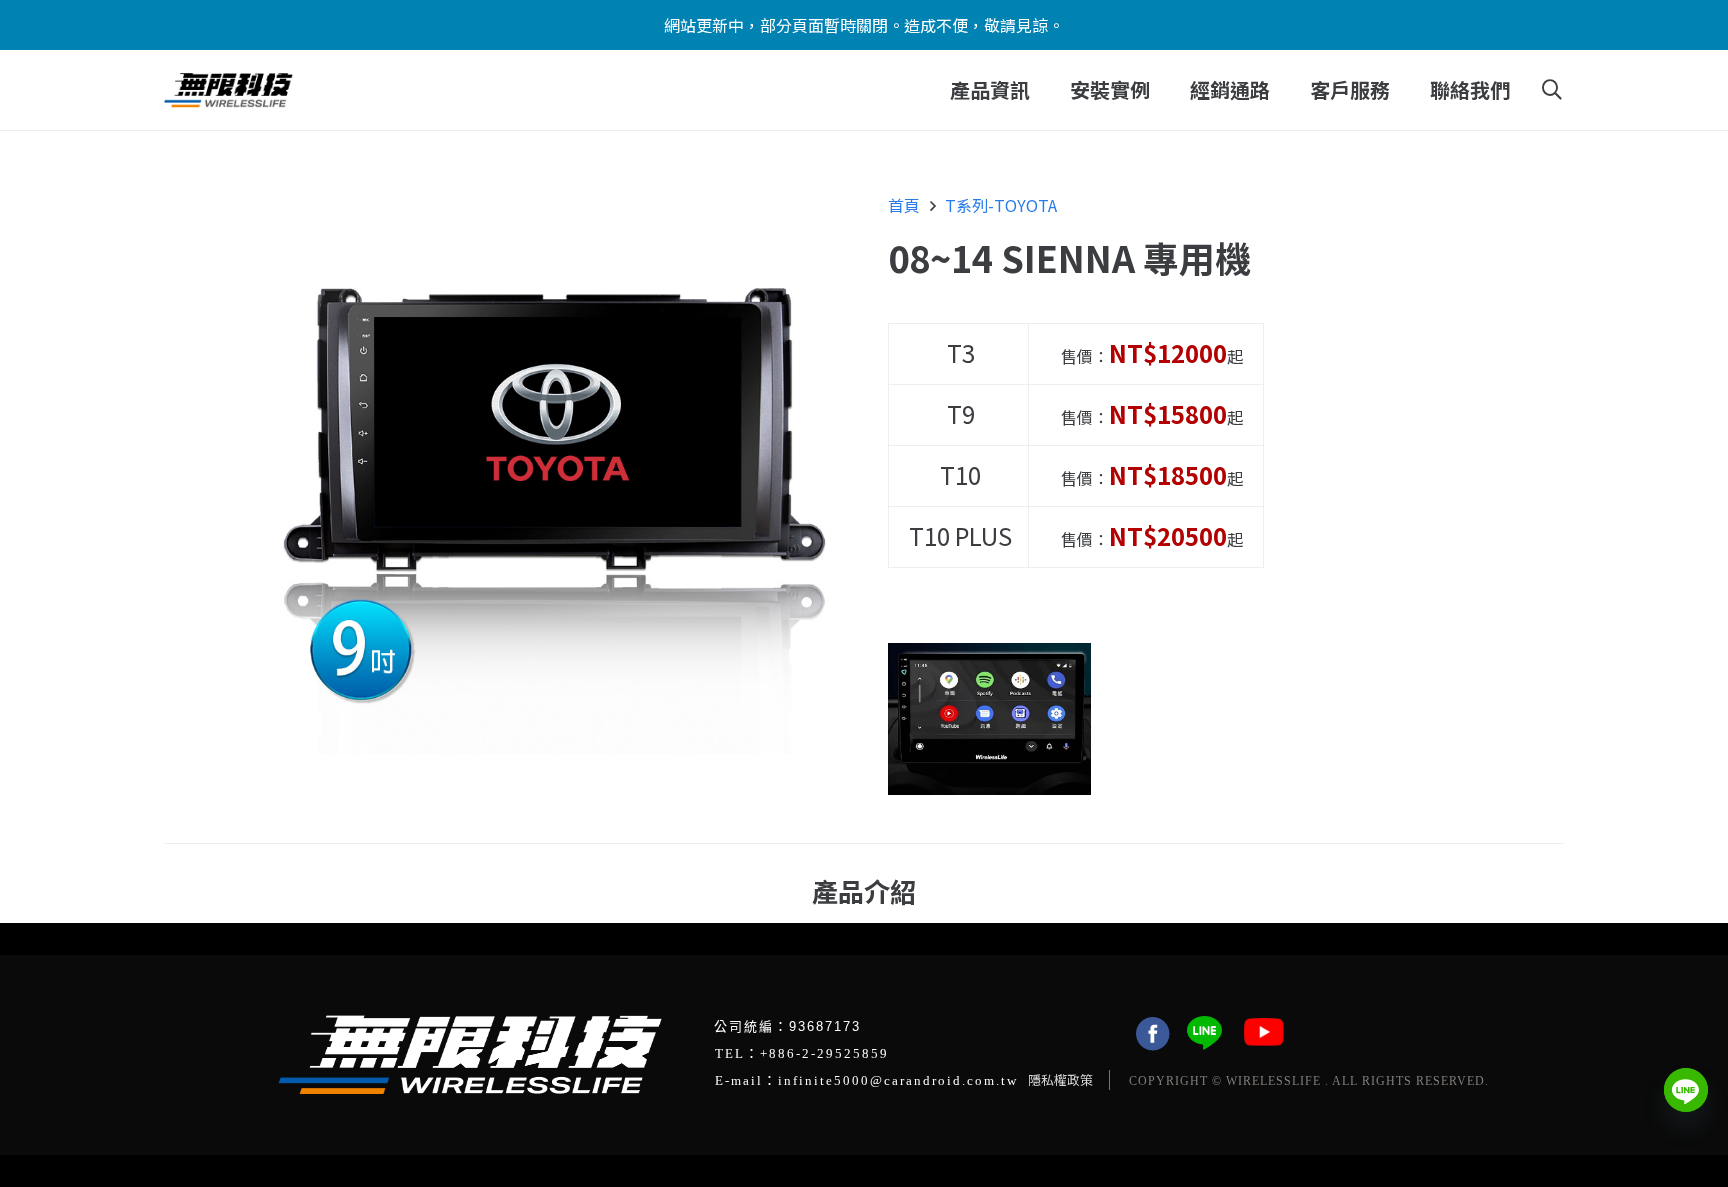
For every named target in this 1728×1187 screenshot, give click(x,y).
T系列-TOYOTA (1001, 205)
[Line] (1686, 1090)
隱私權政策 (1060, 1079)
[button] (1042, 90)
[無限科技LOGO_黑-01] (228, 90)
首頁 (904, 205)
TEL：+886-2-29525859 (802, 1053)
